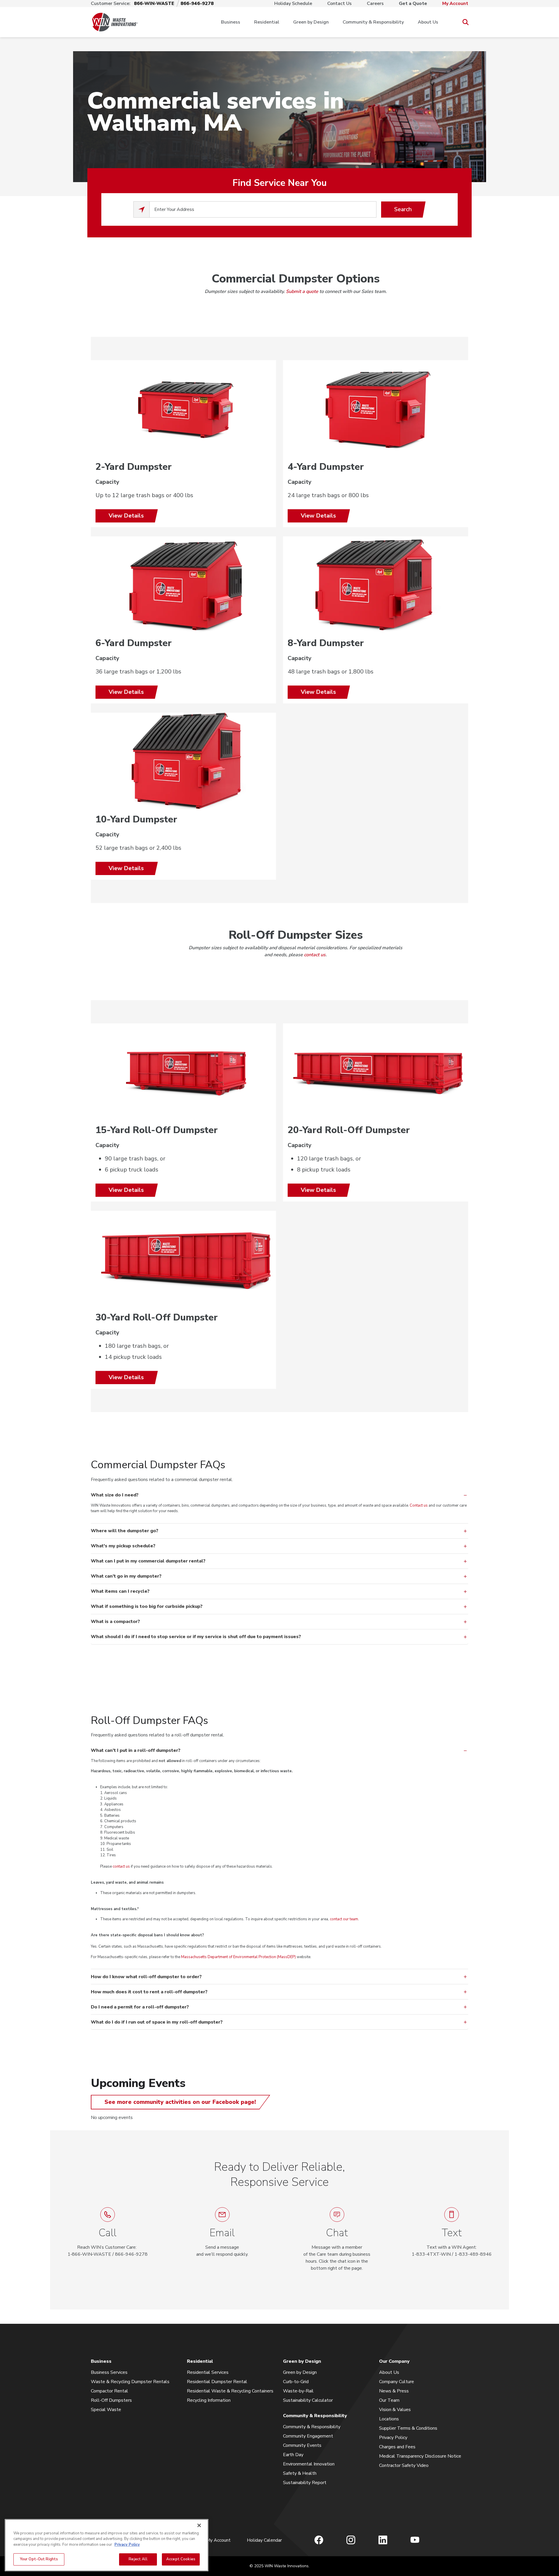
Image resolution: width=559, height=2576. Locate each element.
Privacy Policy (393, 2438)
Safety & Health (300, 2473)
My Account (455, 3)
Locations (389, 2419)
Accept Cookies (181, 2559)
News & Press (394, 2391)
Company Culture (397, 2382)
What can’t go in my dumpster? (126, 1576)
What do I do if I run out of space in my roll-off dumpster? (157, 2022)
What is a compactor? (115, 1622)
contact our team (344, 1919)
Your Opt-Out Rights (39, 2559)
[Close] (199, 2525)
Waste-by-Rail (298, 2391)
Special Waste (106, 2410)
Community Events (302, 2445)
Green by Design (311, 22)
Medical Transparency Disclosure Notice (420, 2456)
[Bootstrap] (115, 22)
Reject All (138, 2559)
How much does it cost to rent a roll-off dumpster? (150, 1992)
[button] (337, 2239)
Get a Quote (413, 3)
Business (231, 22)
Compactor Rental (109, 2391)
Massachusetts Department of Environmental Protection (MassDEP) (238, 1957)
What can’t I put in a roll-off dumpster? (136, 1750)
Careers (375, 3)
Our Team (389, 2400)
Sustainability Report (305, 2483)
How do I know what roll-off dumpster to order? (147, 1977)
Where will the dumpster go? (125, 1531)
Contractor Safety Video (404, 2465)
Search (403, 209)
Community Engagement (308, 2436)
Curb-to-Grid (296, 2382)
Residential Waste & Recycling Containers (230, 2391)
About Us (428, 22)
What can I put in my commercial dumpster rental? (148, 1561)
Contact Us (339, 3)
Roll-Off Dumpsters (111, 2400)
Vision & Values (395, 2410)
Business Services (109, 2372)
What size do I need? (115, 1495)
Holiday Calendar (264, 2540)
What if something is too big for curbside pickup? (147, 1606)
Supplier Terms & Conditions (408, 2428)
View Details (126, 516)
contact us (315, 955)
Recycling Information (209, 2400)
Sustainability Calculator (308, 2400)
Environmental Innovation (309, 2464)
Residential (267, 22)
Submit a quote (302, 291)
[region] (107, 2545)
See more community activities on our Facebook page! (180, 2102)
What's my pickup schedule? (123, 1546)
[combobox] (263, 209)
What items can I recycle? (120, 1591)
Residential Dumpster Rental (217, 2382)
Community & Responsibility (373, 22)
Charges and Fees (397, 2447)
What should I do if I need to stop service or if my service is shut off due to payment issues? (196, 1637)
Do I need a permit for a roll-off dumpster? (140, 2007)
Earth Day (293, 2455)
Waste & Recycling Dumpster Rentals (130, 2382)
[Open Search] (465, 22)
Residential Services (208, 2372)
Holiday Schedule (293, 3)
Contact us (419, 1505)
